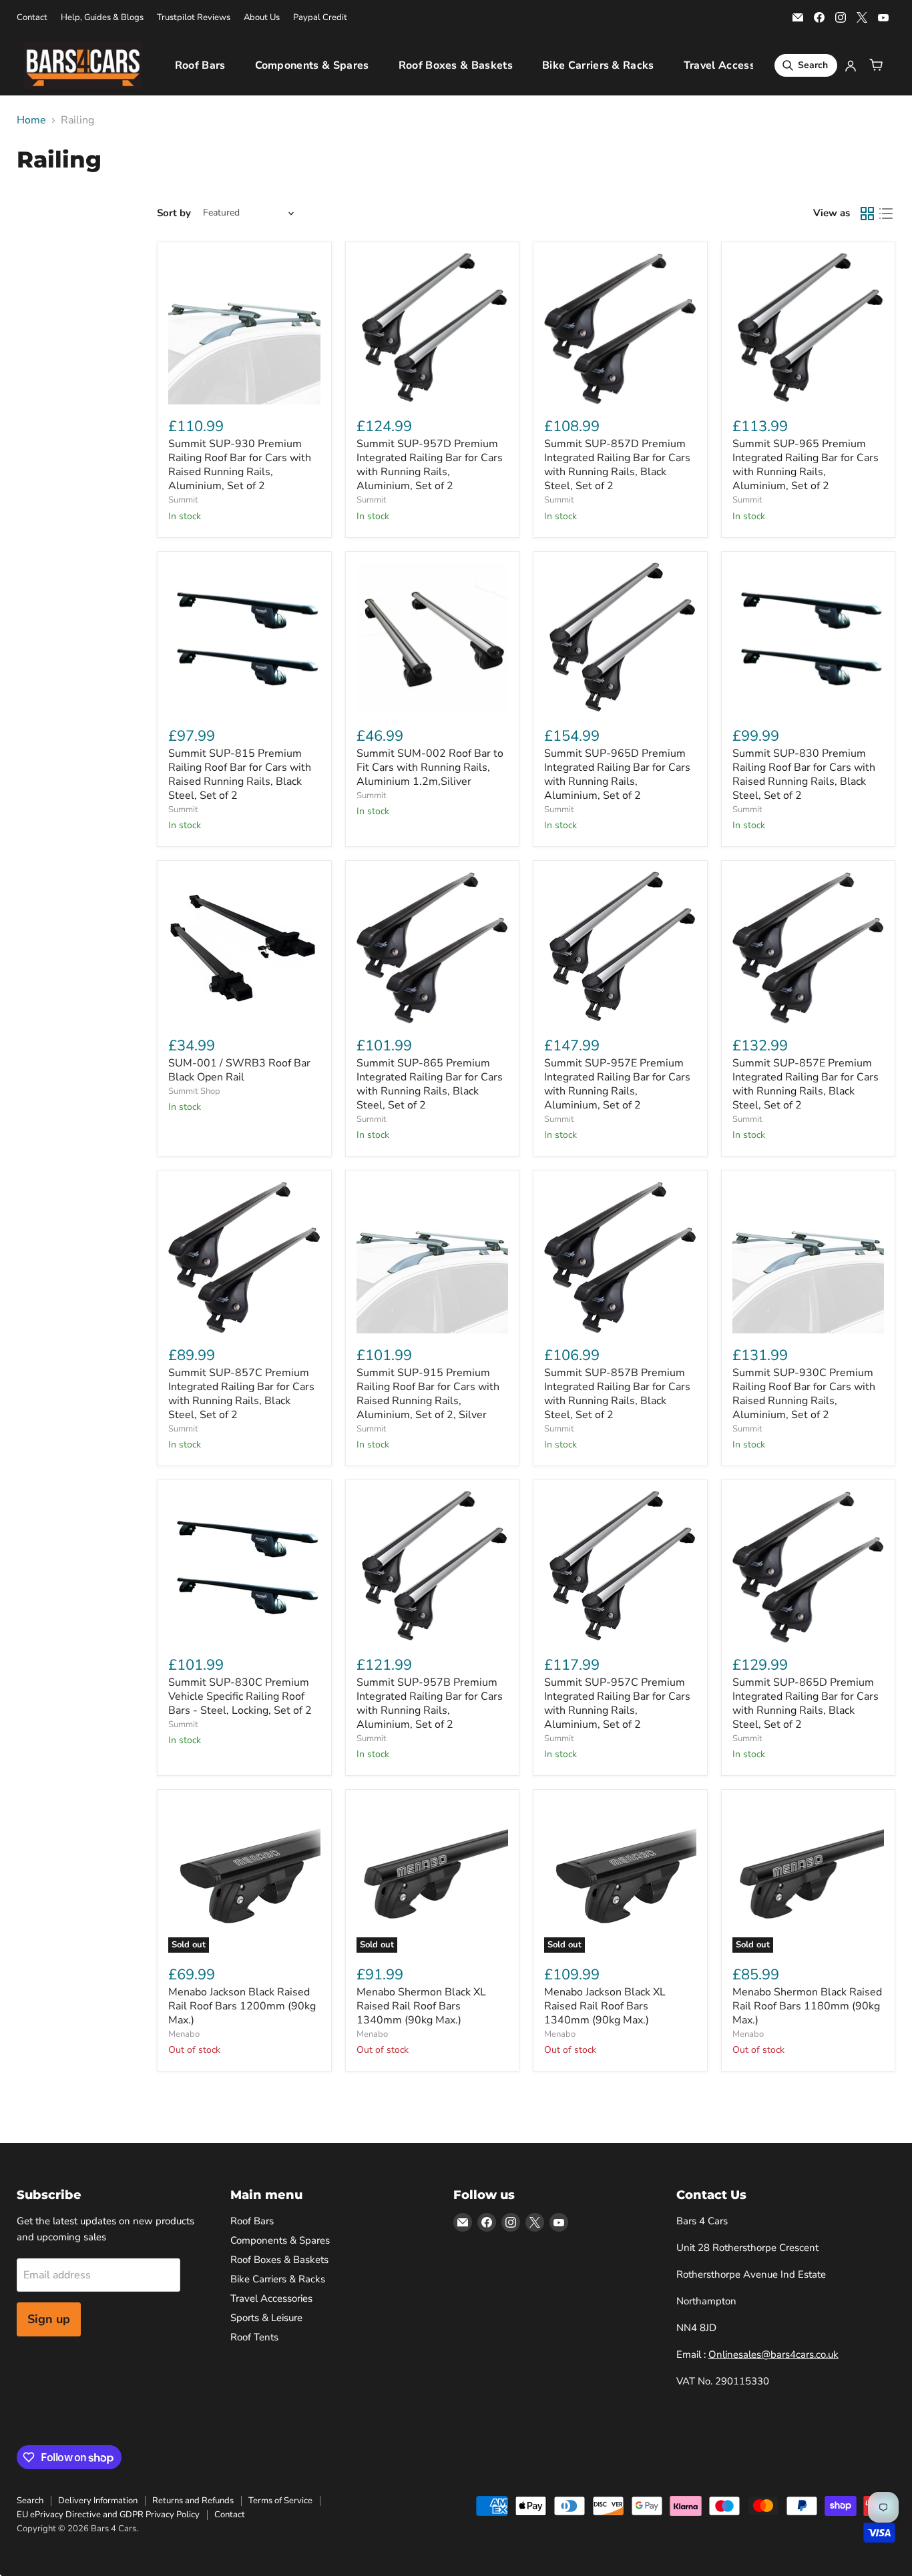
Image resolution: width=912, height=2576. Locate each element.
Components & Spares (312, 65)
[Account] (851, 65)
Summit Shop (194, 1091)
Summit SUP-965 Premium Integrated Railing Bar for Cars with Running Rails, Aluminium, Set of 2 (806, 465)
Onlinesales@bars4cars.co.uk (773, 2354)
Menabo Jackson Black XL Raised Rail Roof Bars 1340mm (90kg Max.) (605, 2006)
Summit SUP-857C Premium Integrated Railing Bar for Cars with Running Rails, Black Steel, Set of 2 (241, 1394)
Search (30, 2501)
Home (31, 120)
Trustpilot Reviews (194, 18)
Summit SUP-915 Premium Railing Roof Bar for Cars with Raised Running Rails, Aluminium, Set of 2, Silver (428, 1394)
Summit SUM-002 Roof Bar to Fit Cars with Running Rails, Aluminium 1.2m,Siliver (430, 767)
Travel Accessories (732, 65)
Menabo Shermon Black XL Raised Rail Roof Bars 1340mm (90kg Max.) (421, 2006)
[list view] (886, 214)
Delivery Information (98, 2501)
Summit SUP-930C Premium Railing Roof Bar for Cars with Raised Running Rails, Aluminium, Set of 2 (804, 1394)
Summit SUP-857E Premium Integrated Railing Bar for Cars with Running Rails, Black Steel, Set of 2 (806, 1084)
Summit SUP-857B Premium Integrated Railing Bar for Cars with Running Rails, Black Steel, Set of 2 (617, 1394)
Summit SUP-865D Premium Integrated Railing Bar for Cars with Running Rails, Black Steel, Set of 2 (806, 1703)
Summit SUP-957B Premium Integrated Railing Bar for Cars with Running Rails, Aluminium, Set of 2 (430, 1703)
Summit (183, 500)
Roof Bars (200, 65)
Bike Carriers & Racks (598, 65)
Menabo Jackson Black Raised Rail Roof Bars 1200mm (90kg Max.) (242, 2006)
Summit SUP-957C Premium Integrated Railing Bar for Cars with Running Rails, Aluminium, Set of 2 (617, 1703)
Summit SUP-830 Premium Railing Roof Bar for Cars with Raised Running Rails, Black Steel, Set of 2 (804, 774)
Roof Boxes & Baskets (456, 65)
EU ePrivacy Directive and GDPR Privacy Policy (108, 2515)
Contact (32, 18)
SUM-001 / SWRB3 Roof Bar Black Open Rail (239, 1070)
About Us (262, 18)
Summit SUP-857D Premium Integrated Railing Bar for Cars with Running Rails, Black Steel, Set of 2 (617, 465)
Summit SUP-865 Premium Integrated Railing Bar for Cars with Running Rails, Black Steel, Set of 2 (430, 1084)
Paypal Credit (320, 18)
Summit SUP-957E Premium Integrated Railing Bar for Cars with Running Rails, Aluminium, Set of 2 (617, 1084)
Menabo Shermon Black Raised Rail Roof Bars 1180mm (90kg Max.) (807, 2006)
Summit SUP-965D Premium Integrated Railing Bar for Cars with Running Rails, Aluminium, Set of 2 (617, 774)
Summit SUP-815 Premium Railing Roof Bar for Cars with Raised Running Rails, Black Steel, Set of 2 (240, 774)
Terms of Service (280, 2501)
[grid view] (867, 214)
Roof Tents (254, 2337)
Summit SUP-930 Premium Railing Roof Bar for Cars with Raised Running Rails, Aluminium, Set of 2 (240, 465)
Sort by (174, 213)
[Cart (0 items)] (876, 65)
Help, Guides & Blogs (102, 18)
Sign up (49, 2319)
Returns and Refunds (193, 2501)
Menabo (184, 2034)
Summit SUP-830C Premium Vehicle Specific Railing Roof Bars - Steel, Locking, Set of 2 (240, 1696)
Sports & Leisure (266, 2318)
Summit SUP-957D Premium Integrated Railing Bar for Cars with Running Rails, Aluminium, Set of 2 (430, 465)
